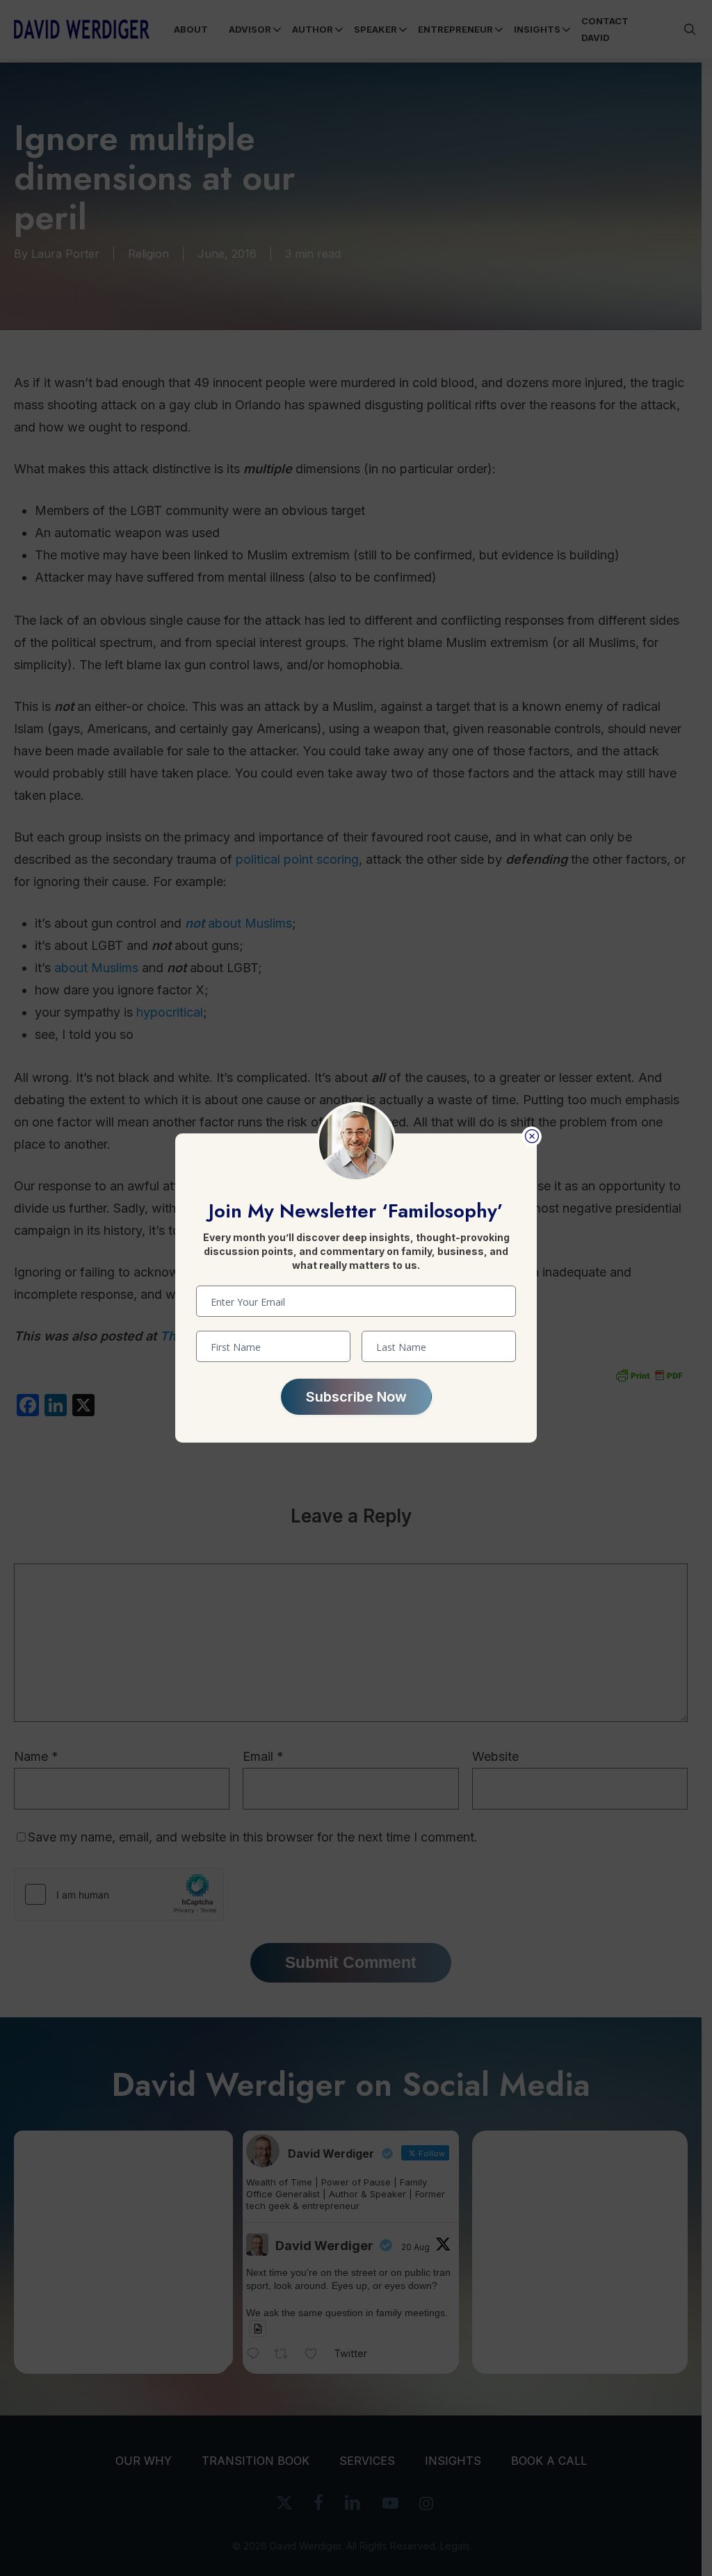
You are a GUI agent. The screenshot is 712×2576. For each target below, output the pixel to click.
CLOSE (532, 1137)
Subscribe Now (356, 1397)
